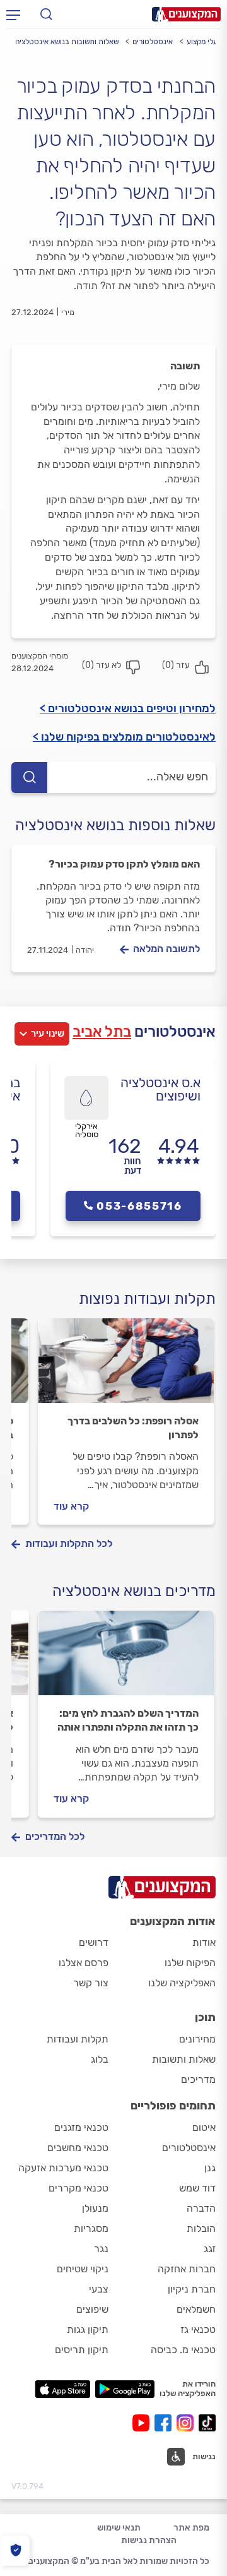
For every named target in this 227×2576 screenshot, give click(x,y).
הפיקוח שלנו (190, 1963)
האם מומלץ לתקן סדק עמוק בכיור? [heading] (124, 864)
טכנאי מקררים (79, 2188)
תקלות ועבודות (78, 2039)
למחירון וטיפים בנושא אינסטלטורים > (128, 708)
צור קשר (91, 1983)
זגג (210, 2249)
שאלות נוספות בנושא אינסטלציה (115, 825)
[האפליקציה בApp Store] (62, 2389)
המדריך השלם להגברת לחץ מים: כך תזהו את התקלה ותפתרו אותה (128, 1720)
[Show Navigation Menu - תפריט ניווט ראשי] (13, 15)
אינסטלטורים (153, 42)
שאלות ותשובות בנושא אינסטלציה (67, 42)
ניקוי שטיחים (83, 2269)
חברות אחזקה (187, 2269)
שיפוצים (92, 2309)
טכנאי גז (198, 2329)
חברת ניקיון (192, 2289)
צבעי (99, 2289)
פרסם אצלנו (84, 1963)
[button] (191, 2457)
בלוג (100, 2059)
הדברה (201, 2208)
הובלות (201, 2228)
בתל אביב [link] (102, 1032)
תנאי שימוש (119, 2528)
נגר (101, 2249)
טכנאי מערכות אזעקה (63, 2168)
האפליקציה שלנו (182, 1983)
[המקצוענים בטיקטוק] (207, 2423)
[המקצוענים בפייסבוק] (166, 2423)
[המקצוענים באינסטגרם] (188, 2423)
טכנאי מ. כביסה (183, 2350)
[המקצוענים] (186, 14)
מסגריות (91, 2228)
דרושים (94, 1942)
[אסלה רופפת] (126, 1366)
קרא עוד (71, 1506)
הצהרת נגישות (149, 2540)
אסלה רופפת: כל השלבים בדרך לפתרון (133, 1428)
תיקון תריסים (82, 2350)
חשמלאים (196, 2309)
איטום (204, 2127)
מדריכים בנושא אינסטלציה (134, 1591)
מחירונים (197, 2039)
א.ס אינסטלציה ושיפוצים (160, 1089)
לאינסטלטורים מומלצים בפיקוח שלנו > (124, 737)
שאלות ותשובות (184, 2059)
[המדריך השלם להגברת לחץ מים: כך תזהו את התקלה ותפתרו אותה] (126, 1659)
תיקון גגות (88, 2329)
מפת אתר (191, 2528)
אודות (204, 1942)
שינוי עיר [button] (48, 1034)
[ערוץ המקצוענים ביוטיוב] (143, 2423)
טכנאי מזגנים (81, 2127)
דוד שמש (197, 2188)
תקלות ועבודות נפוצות (147, 1299)
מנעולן (95, 2208)
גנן (210, 2168)
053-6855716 (139, 1206)
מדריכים (198, 2079)
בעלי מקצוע (204, 42)
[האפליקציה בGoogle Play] (125, 2389)
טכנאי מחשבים (78, 2148)
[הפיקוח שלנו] (15, 2550)
